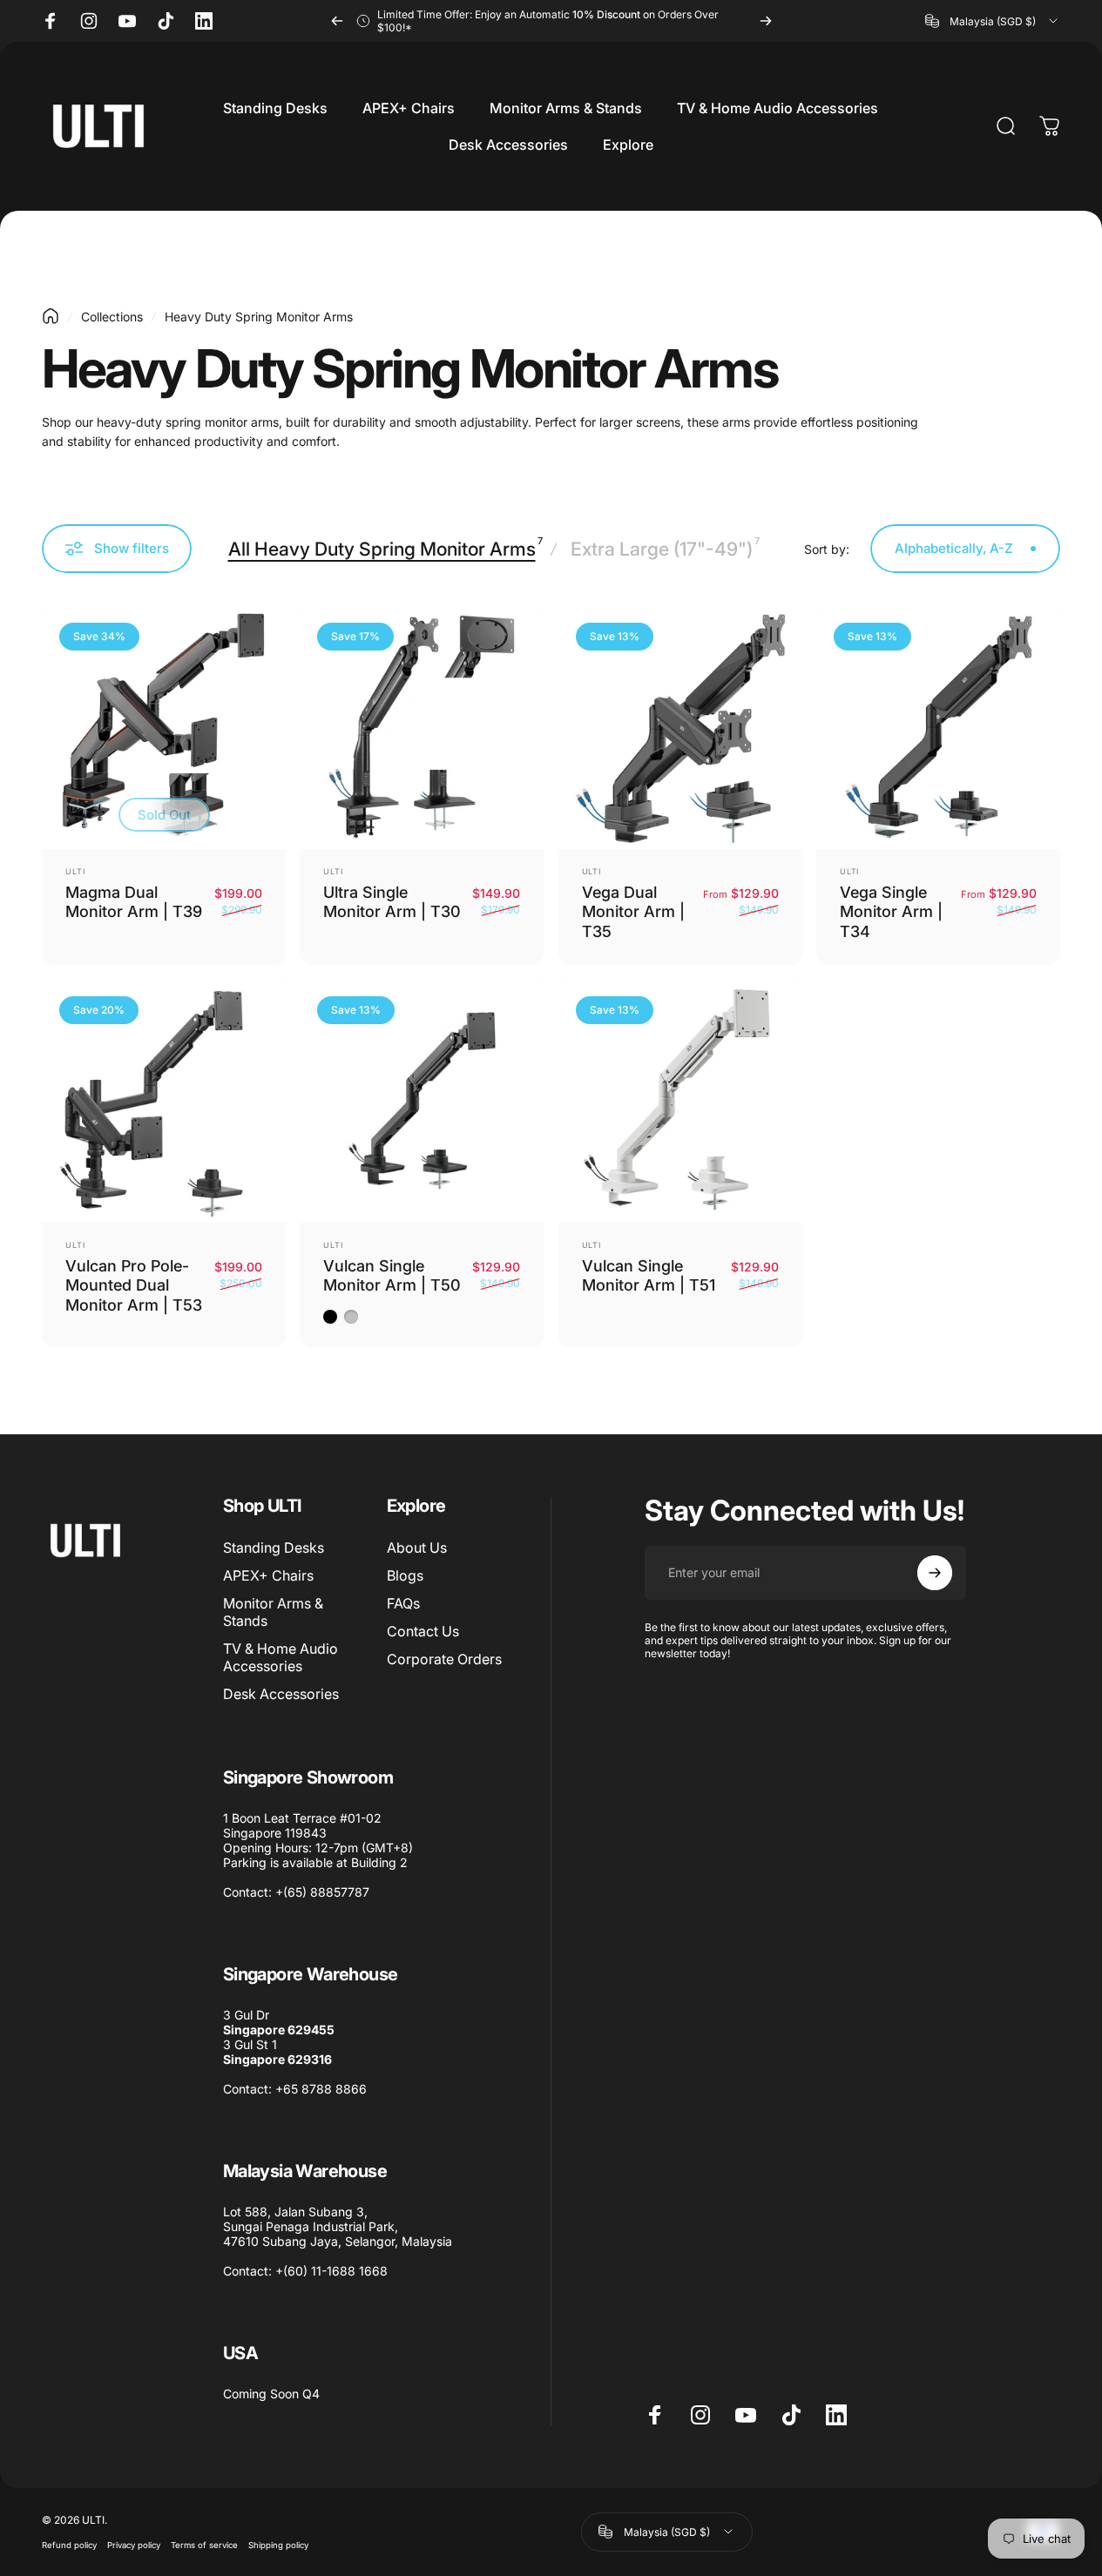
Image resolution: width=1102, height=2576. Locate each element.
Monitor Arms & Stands (273, 1612)
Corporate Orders (444, 1659)
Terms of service (204, 2545)
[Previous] (337, 21)
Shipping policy (278, 2545)
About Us (417, 1548)
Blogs (405, 1575)
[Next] (766, 21)
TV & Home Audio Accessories (281, 1657)
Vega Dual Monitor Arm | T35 (633, 912)
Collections (112, 317)
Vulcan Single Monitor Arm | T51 (649, 1276)
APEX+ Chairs (268, 1575)
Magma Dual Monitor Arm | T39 (134, 902)
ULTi (75, 871)
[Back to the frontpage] (51, 316)
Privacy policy (134, 2545)
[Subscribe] (935, 1573)
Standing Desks (274, 1548)
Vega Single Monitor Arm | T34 (891, 912)
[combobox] (993, 21)
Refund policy (69, 2545)
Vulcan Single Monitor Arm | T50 (392, 1276)
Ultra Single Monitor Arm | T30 (392, 902)
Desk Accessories (281, 1694)
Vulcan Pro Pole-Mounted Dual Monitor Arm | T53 (134, 1285)
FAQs (403, 1603)
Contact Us (423, 1631)
